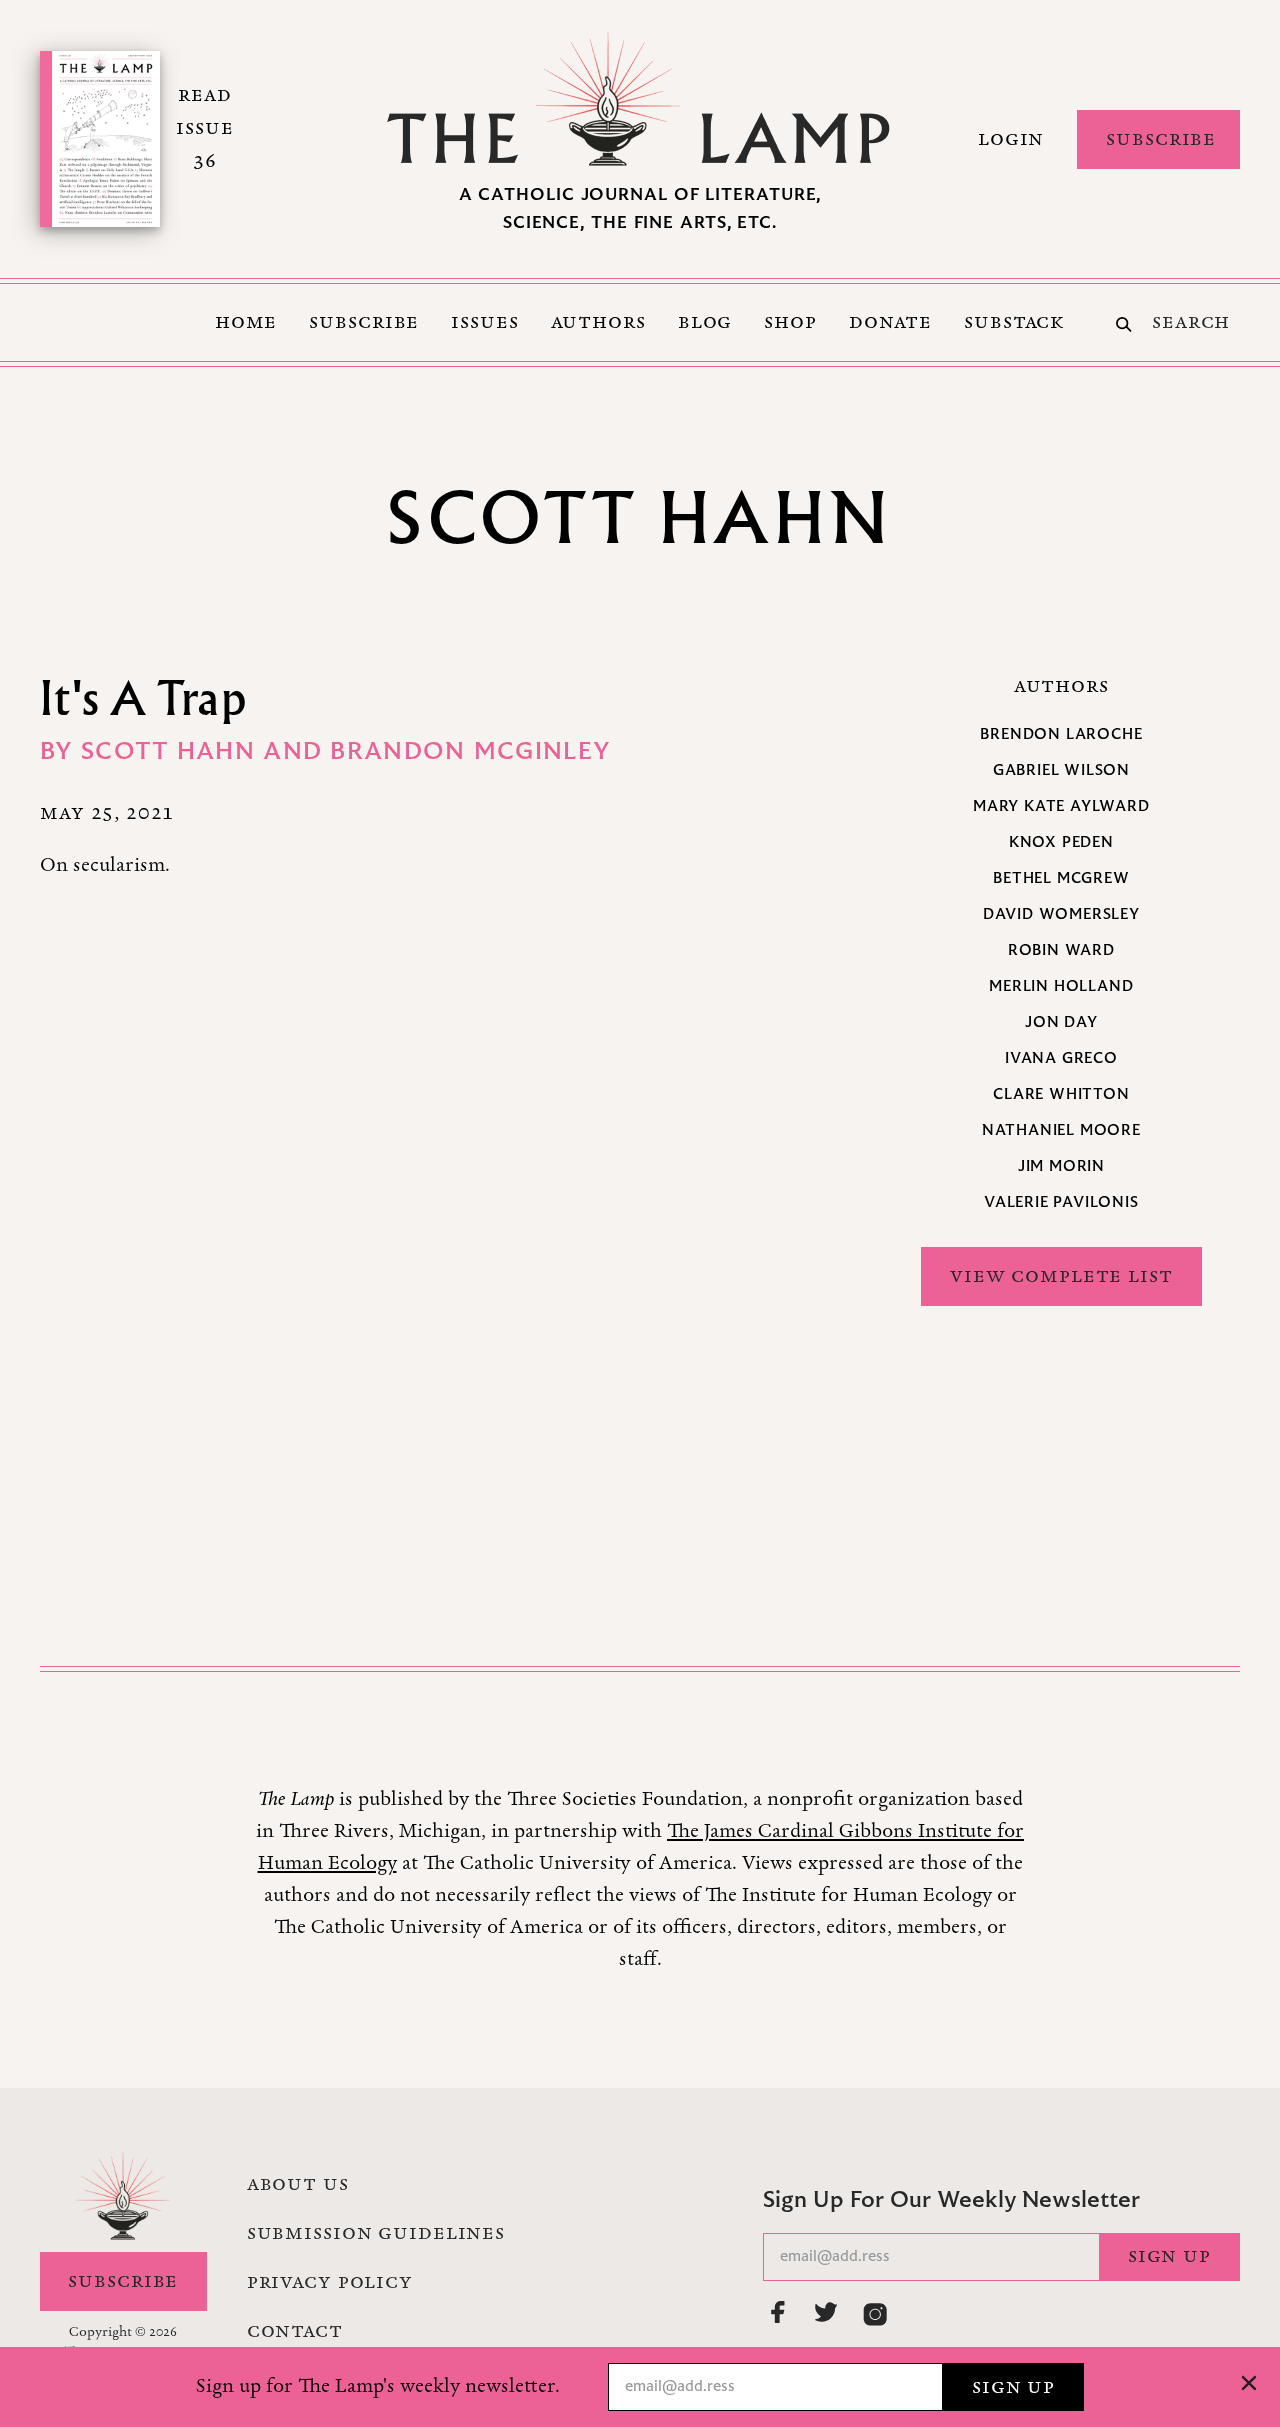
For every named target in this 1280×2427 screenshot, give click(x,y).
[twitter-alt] (827, 2312)
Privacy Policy (330, 2282)
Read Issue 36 (204, 128)
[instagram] (875, 2314)
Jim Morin (1061, 1167)
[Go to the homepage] (640, 99)
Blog (705, 322)
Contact (295, 2331)
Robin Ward (1061, 951)
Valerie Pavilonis (1061, 1203)
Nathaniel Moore (1061, 1131)
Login (1011, 139)
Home (246, 322)
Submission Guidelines (376, 2233)
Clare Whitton (1061, 1095)
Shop (790, 322)
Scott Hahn (172, 753)
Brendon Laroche (1061, 735)
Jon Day (1061, 1023)
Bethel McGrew (1061, 879)
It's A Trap (144, 697)
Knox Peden (1061, 843)
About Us (298, 2184)
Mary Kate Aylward (1061, 807)
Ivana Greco (1061, 1059)
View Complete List (1061, 1276)
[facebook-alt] (779, 2312)
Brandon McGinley (470, 753)
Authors (598, 322)
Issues (484, 322)
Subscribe (1161, 139)
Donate (890, 322)
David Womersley (1061, 915)
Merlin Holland (1061, 987)
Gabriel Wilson (1061, 771)
